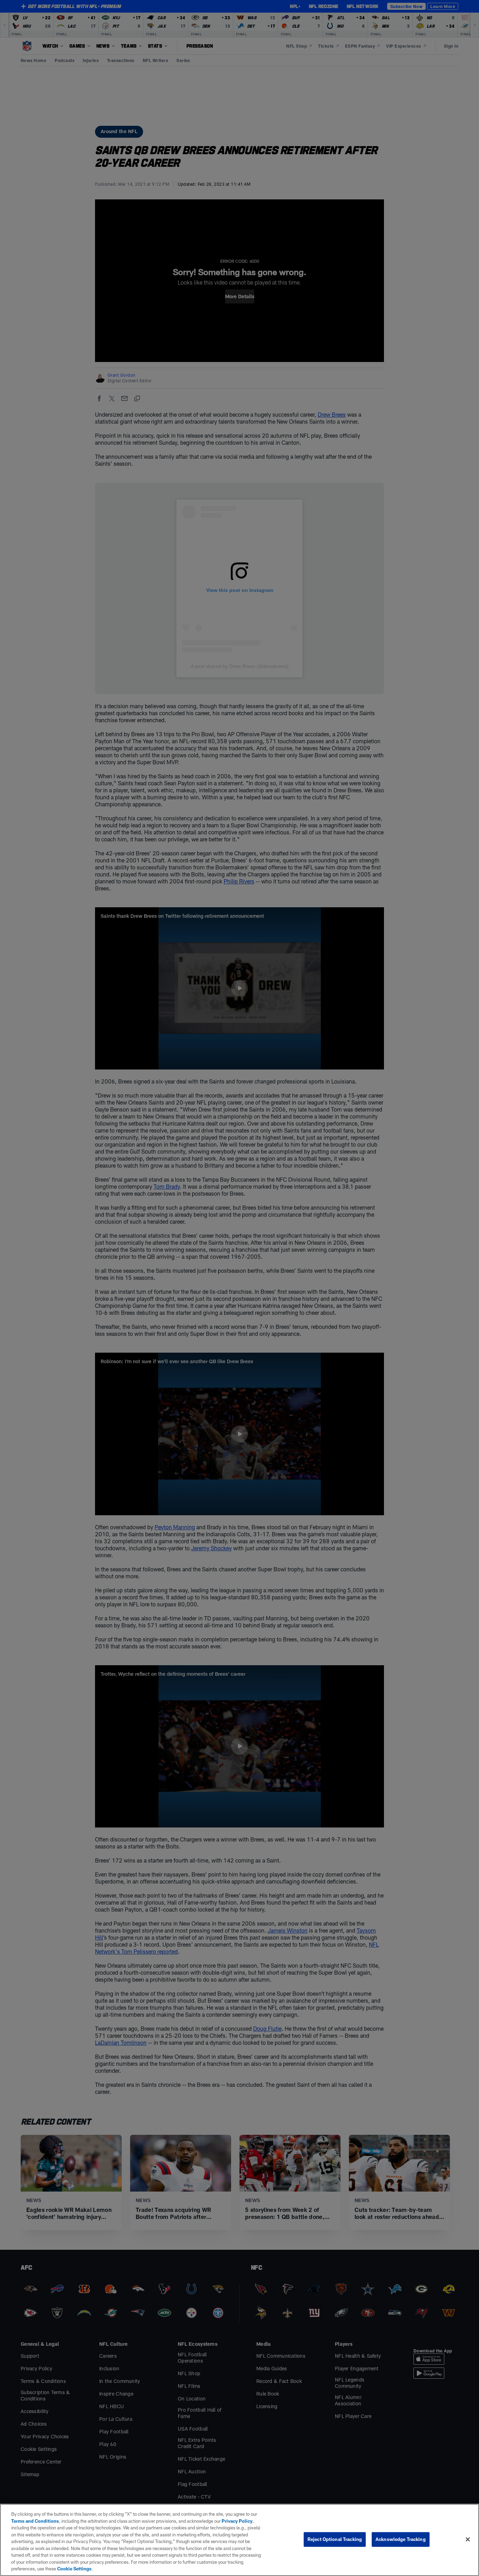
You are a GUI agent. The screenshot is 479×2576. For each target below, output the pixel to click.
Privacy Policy (237, 2521)
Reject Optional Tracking (335, 2539)
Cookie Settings (74, 2569)
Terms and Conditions (35, 2521)
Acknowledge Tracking (401, 2539)
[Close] (468, 2540)
